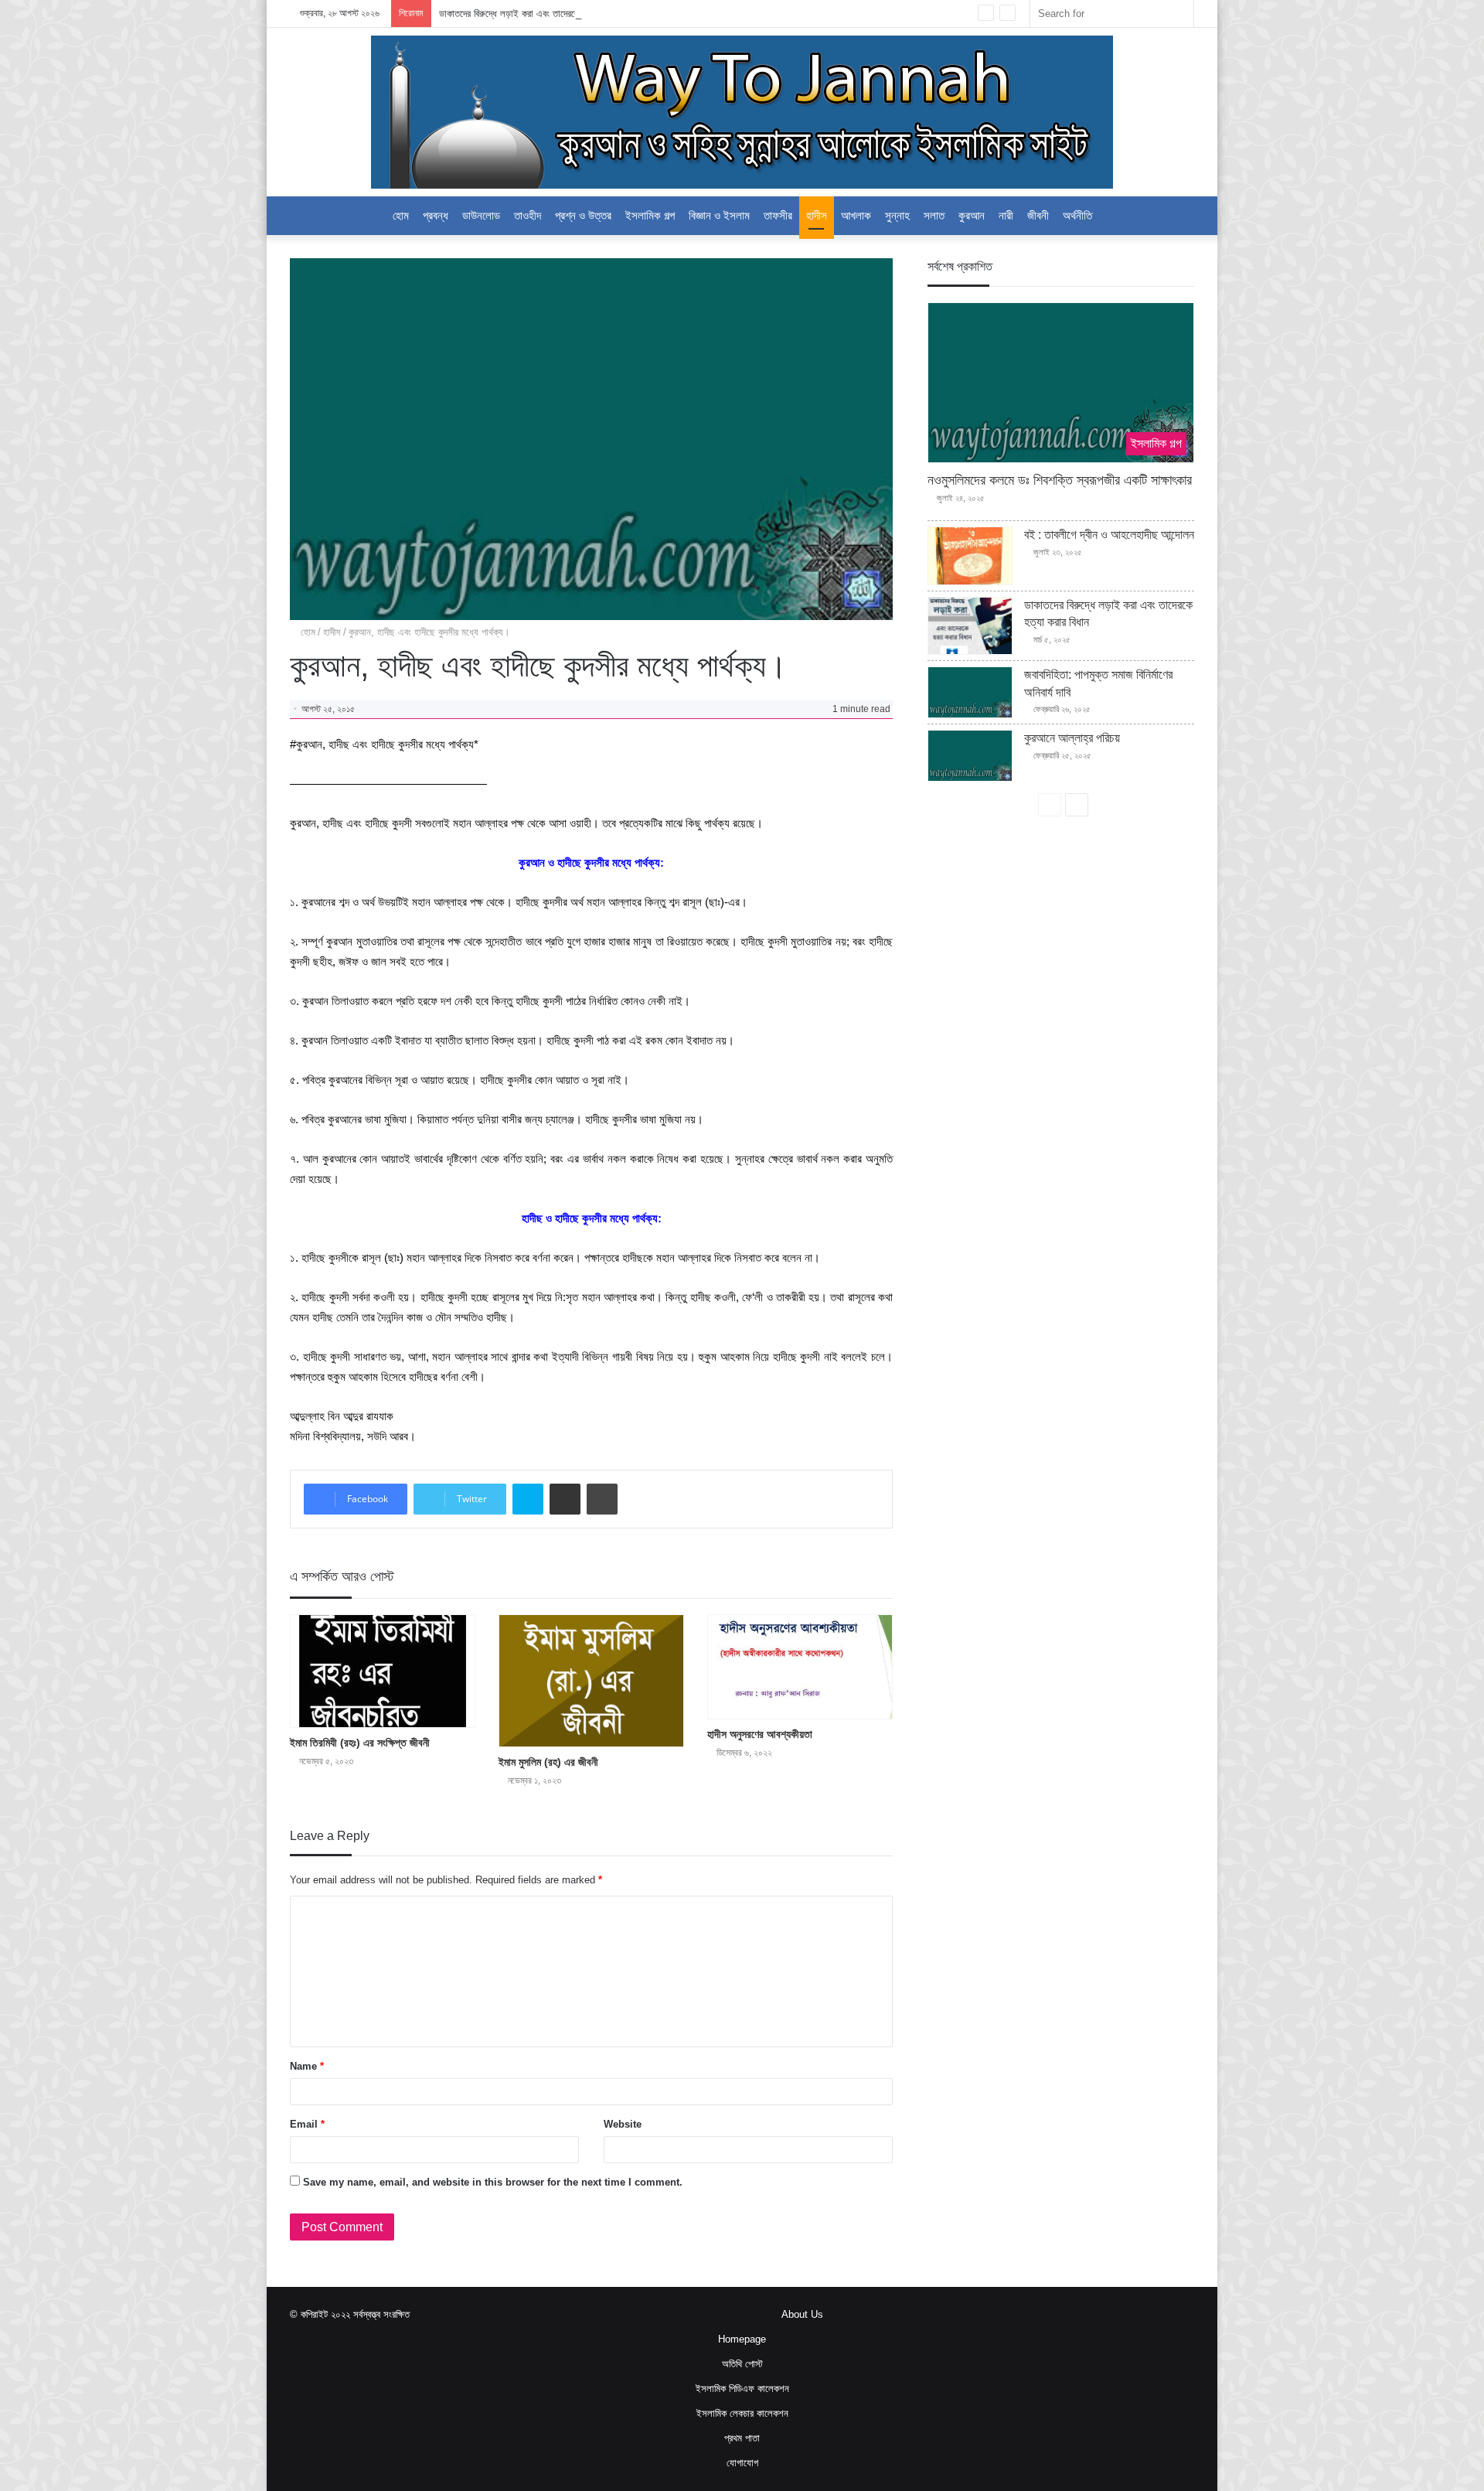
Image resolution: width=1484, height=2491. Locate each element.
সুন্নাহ (897, 215)
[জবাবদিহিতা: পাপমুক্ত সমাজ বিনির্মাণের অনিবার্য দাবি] (970, 692)
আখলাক (856, 215)
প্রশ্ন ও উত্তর (583, 215)
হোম (401, 215)
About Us (802, 2314)
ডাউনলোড (481, 215)
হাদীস (817, 215)
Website (623, 2124)
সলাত (934, 215)
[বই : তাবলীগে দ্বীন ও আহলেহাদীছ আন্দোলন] (970, 556)
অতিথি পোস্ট (742, 2364)
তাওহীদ (528, 215)
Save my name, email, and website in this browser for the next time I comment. (493, 2182)
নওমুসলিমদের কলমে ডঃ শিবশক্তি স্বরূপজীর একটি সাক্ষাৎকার (1060, 480)
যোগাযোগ (742, 2463)
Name (307, 2066)
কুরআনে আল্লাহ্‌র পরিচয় (1072, 738)
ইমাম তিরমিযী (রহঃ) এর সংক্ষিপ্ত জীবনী (360, 1743)
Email (307, 2124)
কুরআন (972, 215)
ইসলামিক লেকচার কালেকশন (742, 2413)
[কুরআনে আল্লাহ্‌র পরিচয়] (970, 756)
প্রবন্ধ (436, 215)
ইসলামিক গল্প (650, 215)
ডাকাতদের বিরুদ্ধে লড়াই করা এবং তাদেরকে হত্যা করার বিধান (539, 14)
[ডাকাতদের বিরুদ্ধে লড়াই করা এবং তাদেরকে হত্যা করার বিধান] (970, 626)
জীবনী (1038, 215)
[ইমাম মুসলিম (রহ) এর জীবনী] (591, 1681)
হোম (306, 632)
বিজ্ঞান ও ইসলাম (719, 215)
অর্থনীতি (1077, 215)
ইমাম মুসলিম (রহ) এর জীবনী (548, 1762)
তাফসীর (778, 215)
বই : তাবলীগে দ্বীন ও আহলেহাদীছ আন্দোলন (1109, 535)
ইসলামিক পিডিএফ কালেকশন (742, 2389)
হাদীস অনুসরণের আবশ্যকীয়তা (760, 1734)
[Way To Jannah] (742, 112)
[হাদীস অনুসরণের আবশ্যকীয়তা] (800, 1667)
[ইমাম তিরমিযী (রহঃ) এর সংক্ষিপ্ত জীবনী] (383, 1671)
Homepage (742, 2339)
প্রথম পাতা (742, 2438)
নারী (1006, 215)
